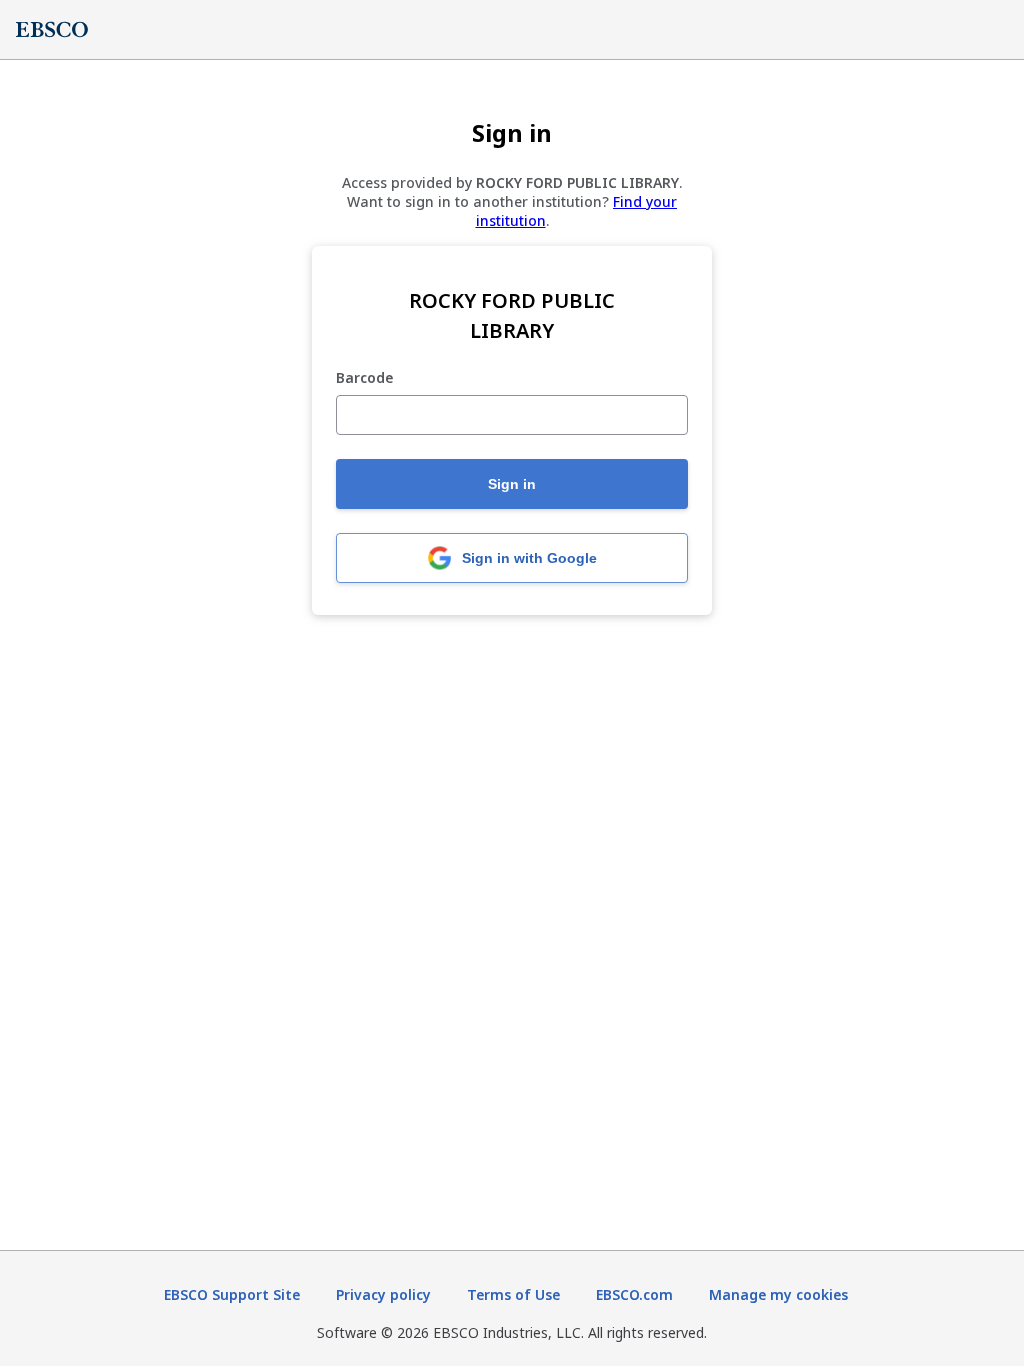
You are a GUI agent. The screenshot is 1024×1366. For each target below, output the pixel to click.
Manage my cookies (778, 1294)
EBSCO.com (634, 1294)
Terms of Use (513, 1294)
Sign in (512, 484)
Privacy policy (383, 1294)
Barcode (364, 378)
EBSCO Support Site (232, 1294)
